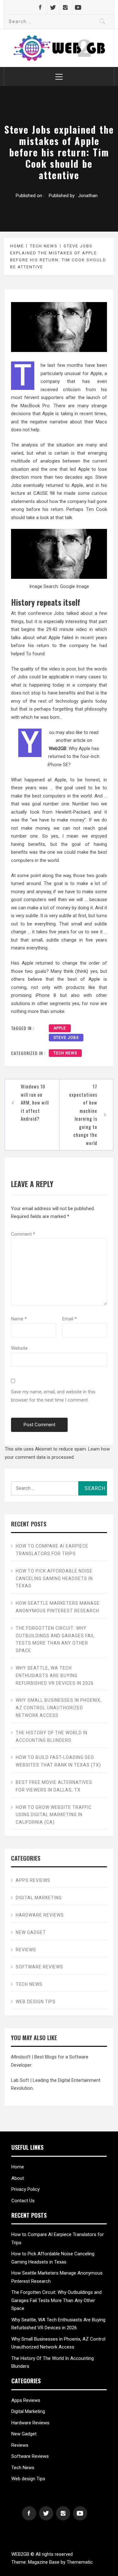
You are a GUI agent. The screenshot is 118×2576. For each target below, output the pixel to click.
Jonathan (88, 196)
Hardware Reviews (40, 1915)
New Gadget (31, 1932)
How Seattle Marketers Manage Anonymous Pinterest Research (58, 1607)
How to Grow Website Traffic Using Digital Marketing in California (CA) (54, 1815)
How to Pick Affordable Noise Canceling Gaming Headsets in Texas (54, 1579)
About (18, 2178)
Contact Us (23, 2201)
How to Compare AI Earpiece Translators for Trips (52, 1550)
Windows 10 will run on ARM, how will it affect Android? (35, 1102)
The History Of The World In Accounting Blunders (52, 1737)
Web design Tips (36, 2002)
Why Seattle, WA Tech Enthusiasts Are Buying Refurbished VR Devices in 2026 (55, 1676)
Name (19, 1319)
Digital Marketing (39, 1898)
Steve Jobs (66, 1038)
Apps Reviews (33, 1880)
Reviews (26, 1950)
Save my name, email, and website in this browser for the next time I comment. (53, 1396)
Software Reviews (39, 1967)
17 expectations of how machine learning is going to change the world (83, 1115)
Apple (60, 1028)
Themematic (80, 2562)
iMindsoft (21, 2057)
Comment (23, 1234)
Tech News (65, 1053)
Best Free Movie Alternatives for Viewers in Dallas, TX (54, 1786)
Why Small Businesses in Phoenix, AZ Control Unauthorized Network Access (59, 1708)
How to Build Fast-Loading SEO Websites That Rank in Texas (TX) (58, 1761)
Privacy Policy (25, 2189)
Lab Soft (20, 2080)
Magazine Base (44, 2562)
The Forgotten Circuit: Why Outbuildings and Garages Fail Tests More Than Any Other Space (55, 1639)
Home (18, 2167)
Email (70, 1319)
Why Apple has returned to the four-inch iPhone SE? (74, 757)
